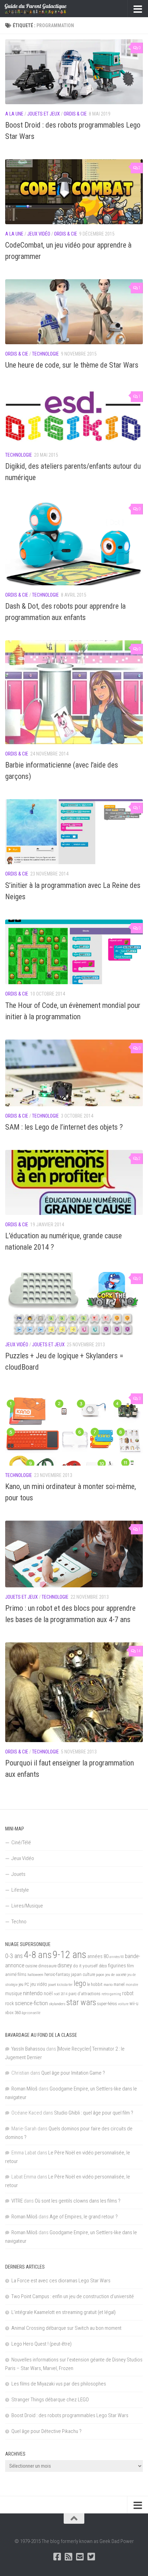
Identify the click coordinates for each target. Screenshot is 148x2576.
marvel (119, 1985)
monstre (132, 1985)
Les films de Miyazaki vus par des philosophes (59, 2384)
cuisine (31, 1966)
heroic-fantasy (57, 1974)
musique (14, 1993)
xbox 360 (13, 2013)
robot (128, 1993)
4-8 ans (38, 1955)
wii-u (134, 2003)
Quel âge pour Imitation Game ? (73, 2073)
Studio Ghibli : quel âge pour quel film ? (94, 2113)
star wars (81, 2002)
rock (9, 2004)
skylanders (57, 2004)
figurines (117, 1966)
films (22, 1974)
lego (80, 1983)
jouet (52, 1985)
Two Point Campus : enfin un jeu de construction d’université (73, 2296)
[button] (74, 72)
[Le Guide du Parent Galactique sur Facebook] (57, 2557)
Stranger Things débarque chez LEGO (50, 2400)
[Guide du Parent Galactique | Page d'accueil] (46, 9)
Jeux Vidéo (39, 234)
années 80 (98, 1957)
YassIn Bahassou (28, 2049)
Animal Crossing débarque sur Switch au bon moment (66, 2328)
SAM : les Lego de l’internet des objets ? (64, 1127)
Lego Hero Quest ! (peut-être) (41, 2344)
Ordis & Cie (75, 114)
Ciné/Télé (21, 1843)
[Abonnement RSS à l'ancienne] (68, 2557)
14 (138, 1651)
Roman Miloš (24, 2089)
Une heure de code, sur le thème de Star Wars (72, 365)
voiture (123, 2004)
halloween (35, 1975)
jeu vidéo (39, 1984)
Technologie (45, 354)
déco (103, 1966)
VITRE (17, 2201)
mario (108, 1985)
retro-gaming (111, 1994)
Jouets (18, 1874)
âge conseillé (31, 2013)
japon (100, 1975)
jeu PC (24, 1985)
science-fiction (31, 2003)
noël (48, 1993)
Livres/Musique (27, 1906)
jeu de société (116, 1975)
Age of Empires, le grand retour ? (84, 2217)
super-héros (107, 2004)
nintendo (33, 1993)
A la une (14, 114)
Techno (19, 1922)
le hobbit (95, 1985)
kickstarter (65, 1985)
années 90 (117, 1957)
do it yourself (85, 1966)
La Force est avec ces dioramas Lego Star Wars (61, 2281)
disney (65, 1965)
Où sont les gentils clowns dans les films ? (78, 2201)
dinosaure (47, 1966)
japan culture (83, 1974)
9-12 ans (70, 1955)
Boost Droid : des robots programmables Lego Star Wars (70, 2415)
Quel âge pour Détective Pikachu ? (46, 2431)
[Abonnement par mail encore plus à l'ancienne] (80, 2557)
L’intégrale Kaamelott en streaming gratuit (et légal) (64, 2312)
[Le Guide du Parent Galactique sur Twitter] (91, 2557)
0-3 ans (14, 1956)
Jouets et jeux (44, 114)
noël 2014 (61, 1994)
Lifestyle (20, 1890)
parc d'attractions (84, 1994)
